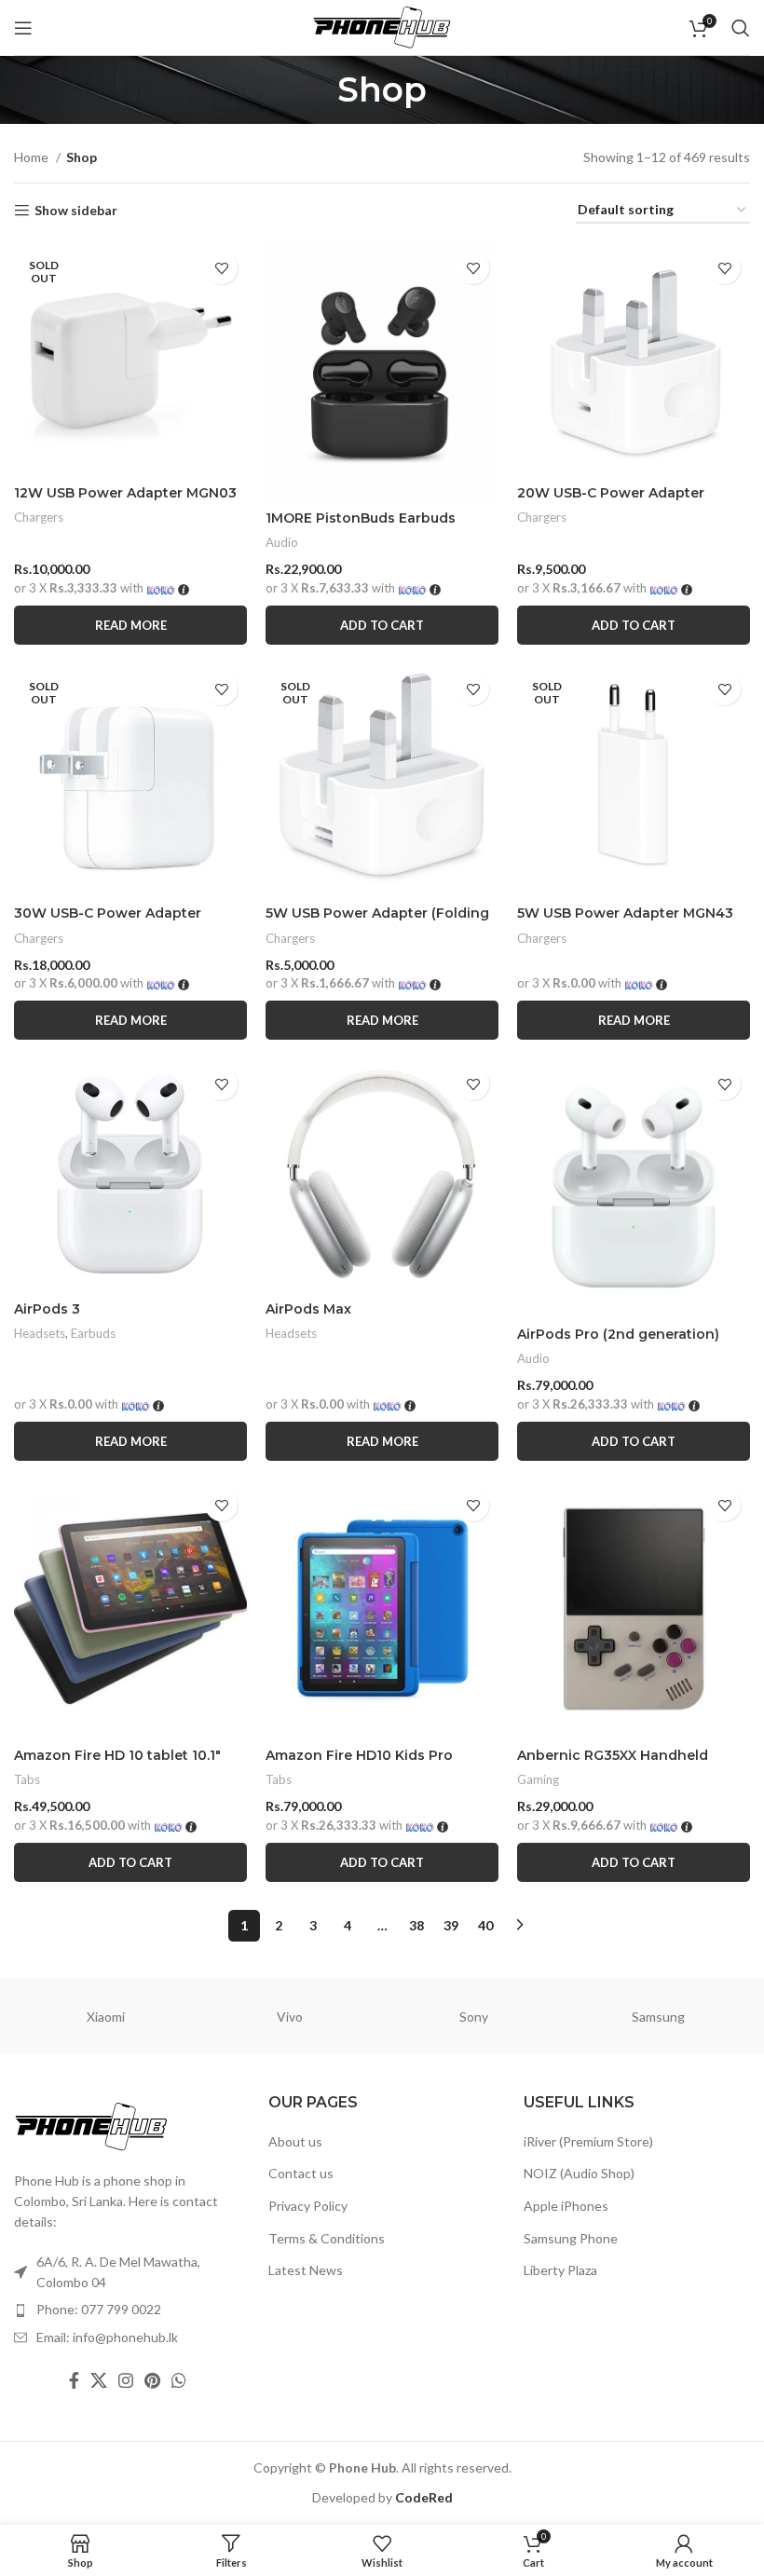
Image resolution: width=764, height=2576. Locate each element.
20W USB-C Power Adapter (611, 493)
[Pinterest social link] (152, 2380)
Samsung (658, 2017)
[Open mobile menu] (23, 28)
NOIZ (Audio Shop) (579, 2173)
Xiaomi (106, 2017)
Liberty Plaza (560, 2270)
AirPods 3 (47, 1309)
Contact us (301, 2173)
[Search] (741, 28)
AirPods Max (308, 1309)
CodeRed (424, 2497)
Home (33, 157)
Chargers (39, 517)
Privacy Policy (308, 2206)
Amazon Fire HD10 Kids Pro (359, 1755)
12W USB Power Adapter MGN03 (125, 493)
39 (451, 1925)
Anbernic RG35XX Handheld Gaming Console (613, 1765)
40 (485, 1925)
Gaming (538, 1779)
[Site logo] (382, 26)
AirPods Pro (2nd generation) (618, 1334)
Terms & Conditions (327, 2238)
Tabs (27, 1779)
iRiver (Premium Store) (588, 2141)
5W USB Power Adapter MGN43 (625, 913)
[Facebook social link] (74, 2380)
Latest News (306, 2270)
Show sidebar (76, 211)
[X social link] (99, 2380)
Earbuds (93, 1333)
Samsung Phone (571, 2238)
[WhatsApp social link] (179, 2380)
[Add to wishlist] (221, 268)
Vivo (290, 2017)
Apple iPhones (566, 2206)
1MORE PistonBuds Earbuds (361, 518)
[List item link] (127, 2310)
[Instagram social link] (126, 2380)
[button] (382, 625)
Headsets (40, 1333)
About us (295, 2141)
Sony (474, 2017)
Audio (282, 542)
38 (416, 1925)
